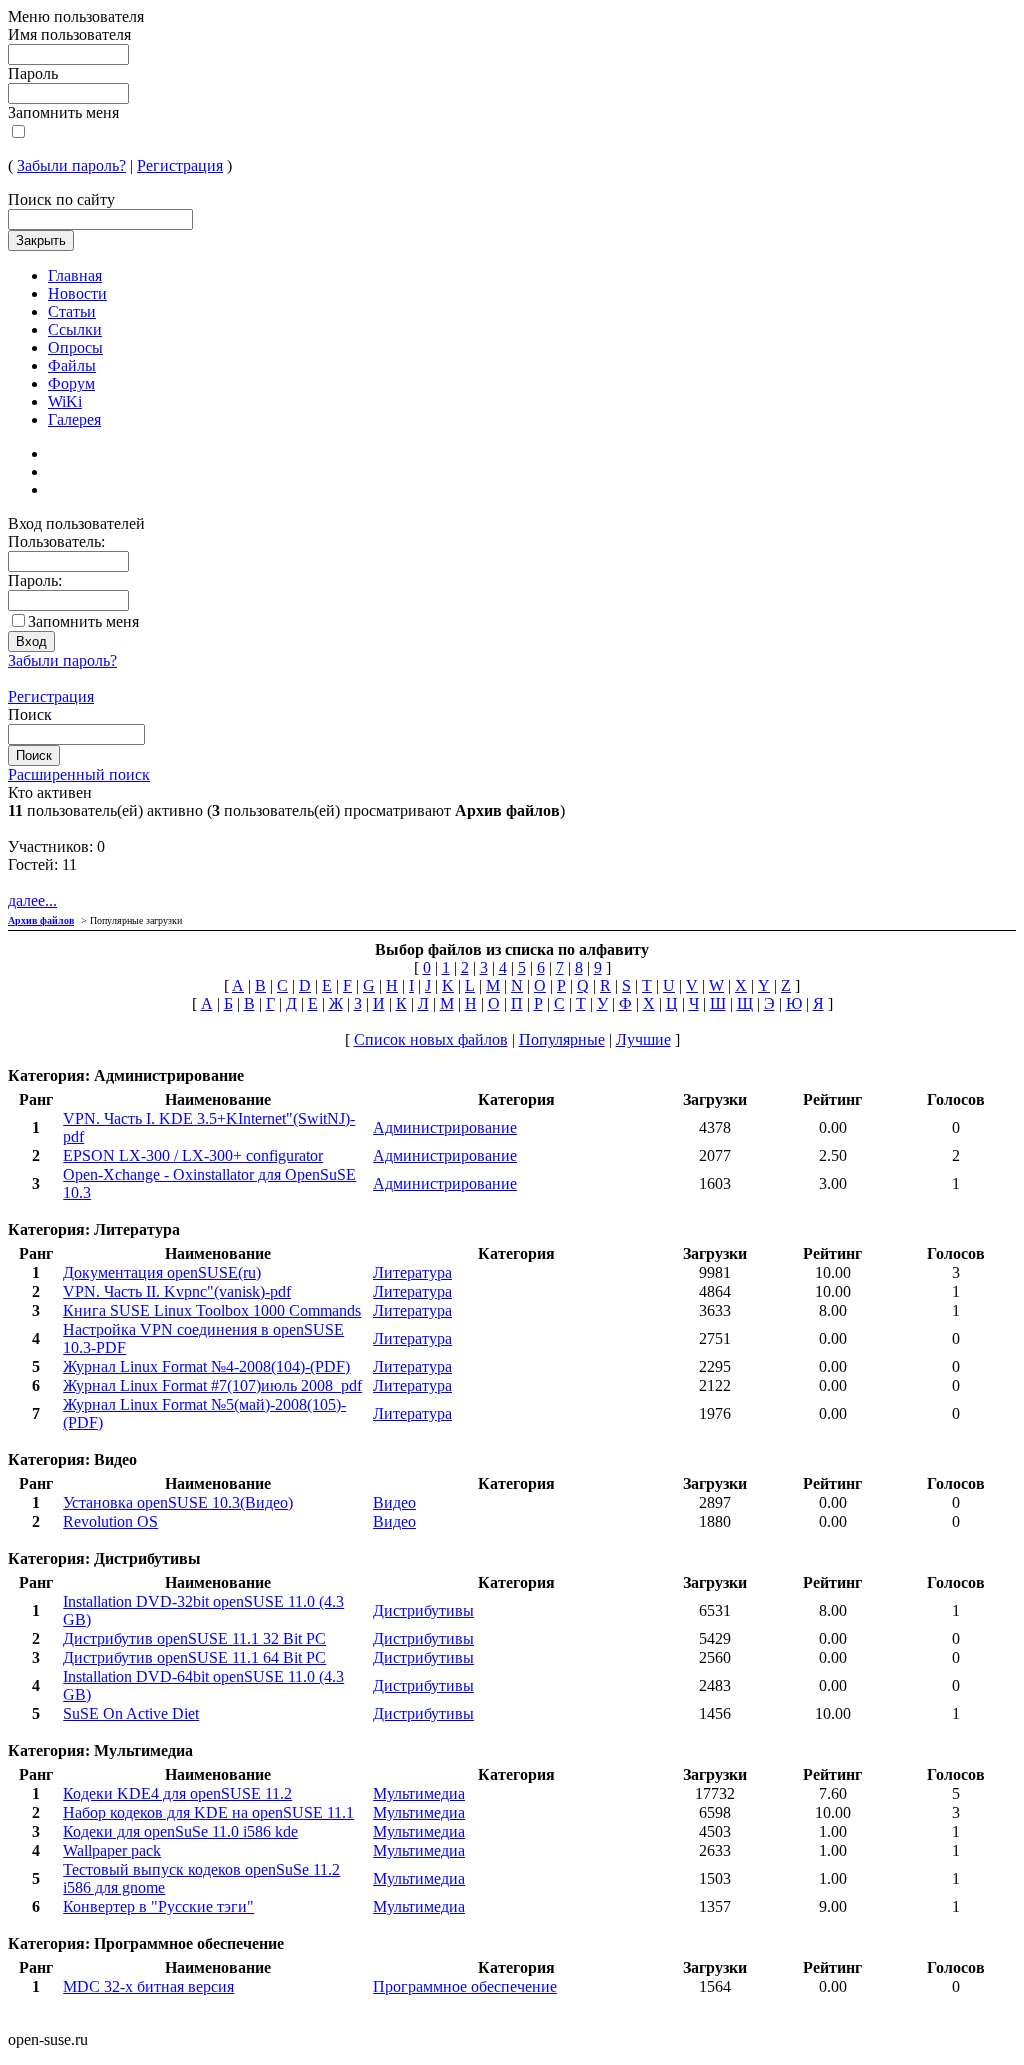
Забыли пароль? (71, 165)
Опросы (75, 347)
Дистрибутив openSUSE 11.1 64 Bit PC (194, 1657)
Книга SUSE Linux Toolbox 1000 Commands (212, 1310)
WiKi (65, 401)
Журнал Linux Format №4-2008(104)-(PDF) (206, 1366)
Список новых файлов (431, 1039)
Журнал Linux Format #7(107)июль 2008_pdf (212, 1385)
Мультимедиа (419, 1793)
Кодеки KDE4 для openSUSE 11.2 (177, 1793)
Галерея (74, 419)
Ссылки (75, 329)
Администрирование (445, 1127)
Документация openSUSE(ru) (162, 1272)
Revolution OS (110, 1521)
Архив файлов (41, 920)
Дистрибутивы (423, 1610)
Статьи (72, 311)
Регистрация (180, 165)
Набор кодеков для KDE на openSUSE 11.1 (208, 1812)
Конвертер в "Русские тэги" (158, 1906)
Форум (71, 383)
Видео (394, 1502)
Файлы (72, 365)
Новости (77, 293)
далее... (32, 900)
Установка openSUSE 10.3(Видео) (178, 1502)
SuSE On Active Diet (131, 1713)
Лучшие (643, 1039)
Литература (412, 1272)
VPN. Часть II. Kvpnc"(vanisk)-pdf (177, 1291)
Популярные (562, 1039)
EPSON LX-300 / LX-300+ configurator (193, 1155)
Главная (75, 275)
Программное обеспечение (465, 1986)
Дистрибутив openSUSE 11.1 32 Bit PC (194, 1638)
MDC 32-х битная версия (148, 1986)
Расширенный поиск (79, 774)
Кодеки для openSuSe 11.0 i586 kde (180, 1831)
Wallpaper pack (112, 1850)
